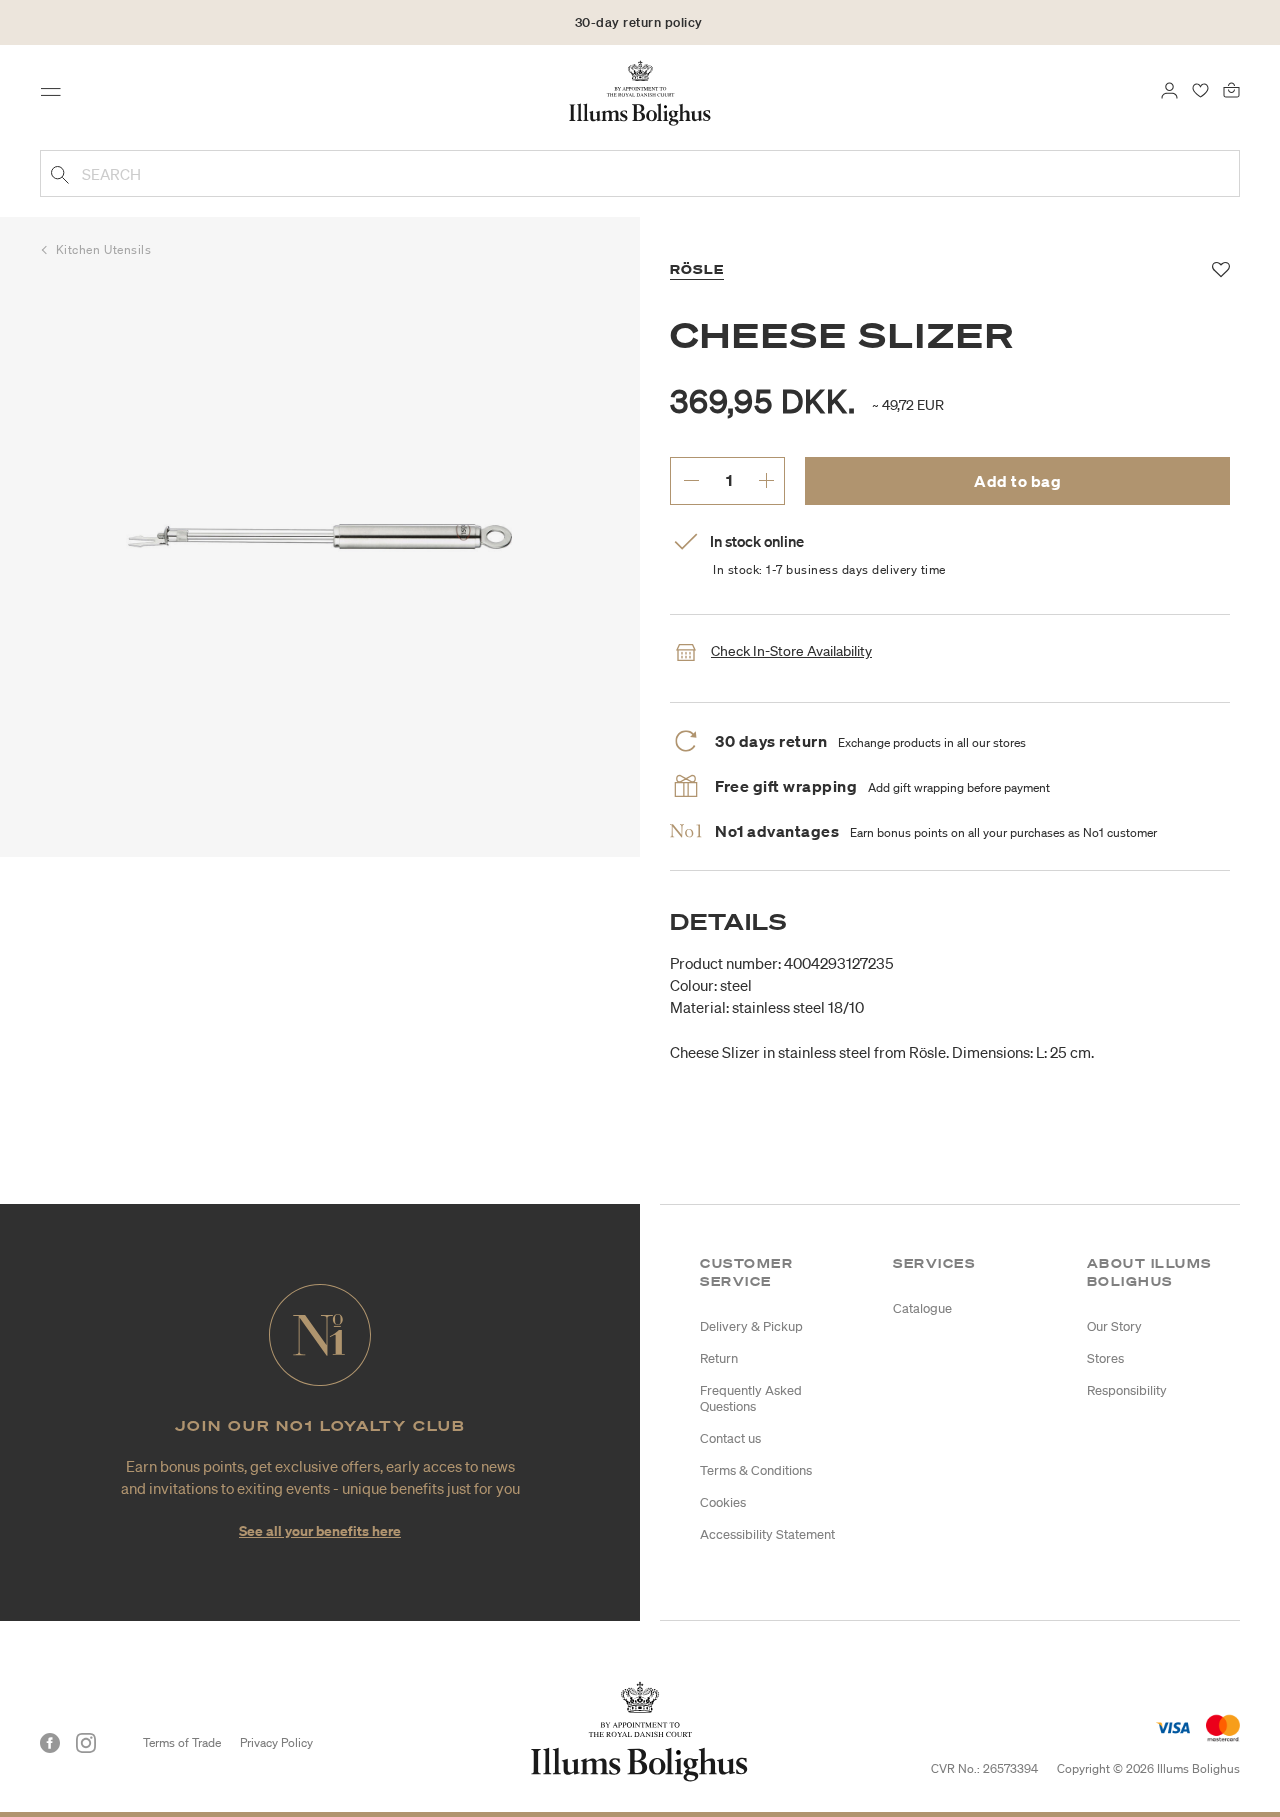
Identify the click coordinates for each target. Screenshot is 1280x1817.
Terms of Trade (182, 1742)
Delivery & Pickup (751, 1326)
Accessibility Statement (767, 1534)
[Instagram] (86, 1743)
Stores (1105, 1358)
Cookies (723, 1502)
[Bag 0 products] (1231, 88)
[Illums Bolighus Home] (640, 91)
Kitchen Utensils (104, 249)
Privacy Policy (276, 1742)
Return (719, 1358)
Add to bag (1017, 481)
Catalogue (922, 1308)
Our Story (1114, 1326)
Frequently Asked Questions (751, 1398)
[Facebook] (50, 1743)
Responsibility (1127, 1390)
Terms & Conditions (756, 1470)
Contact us (730, 1438)
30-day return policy (639, 22)
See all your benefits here (320, 1530)
